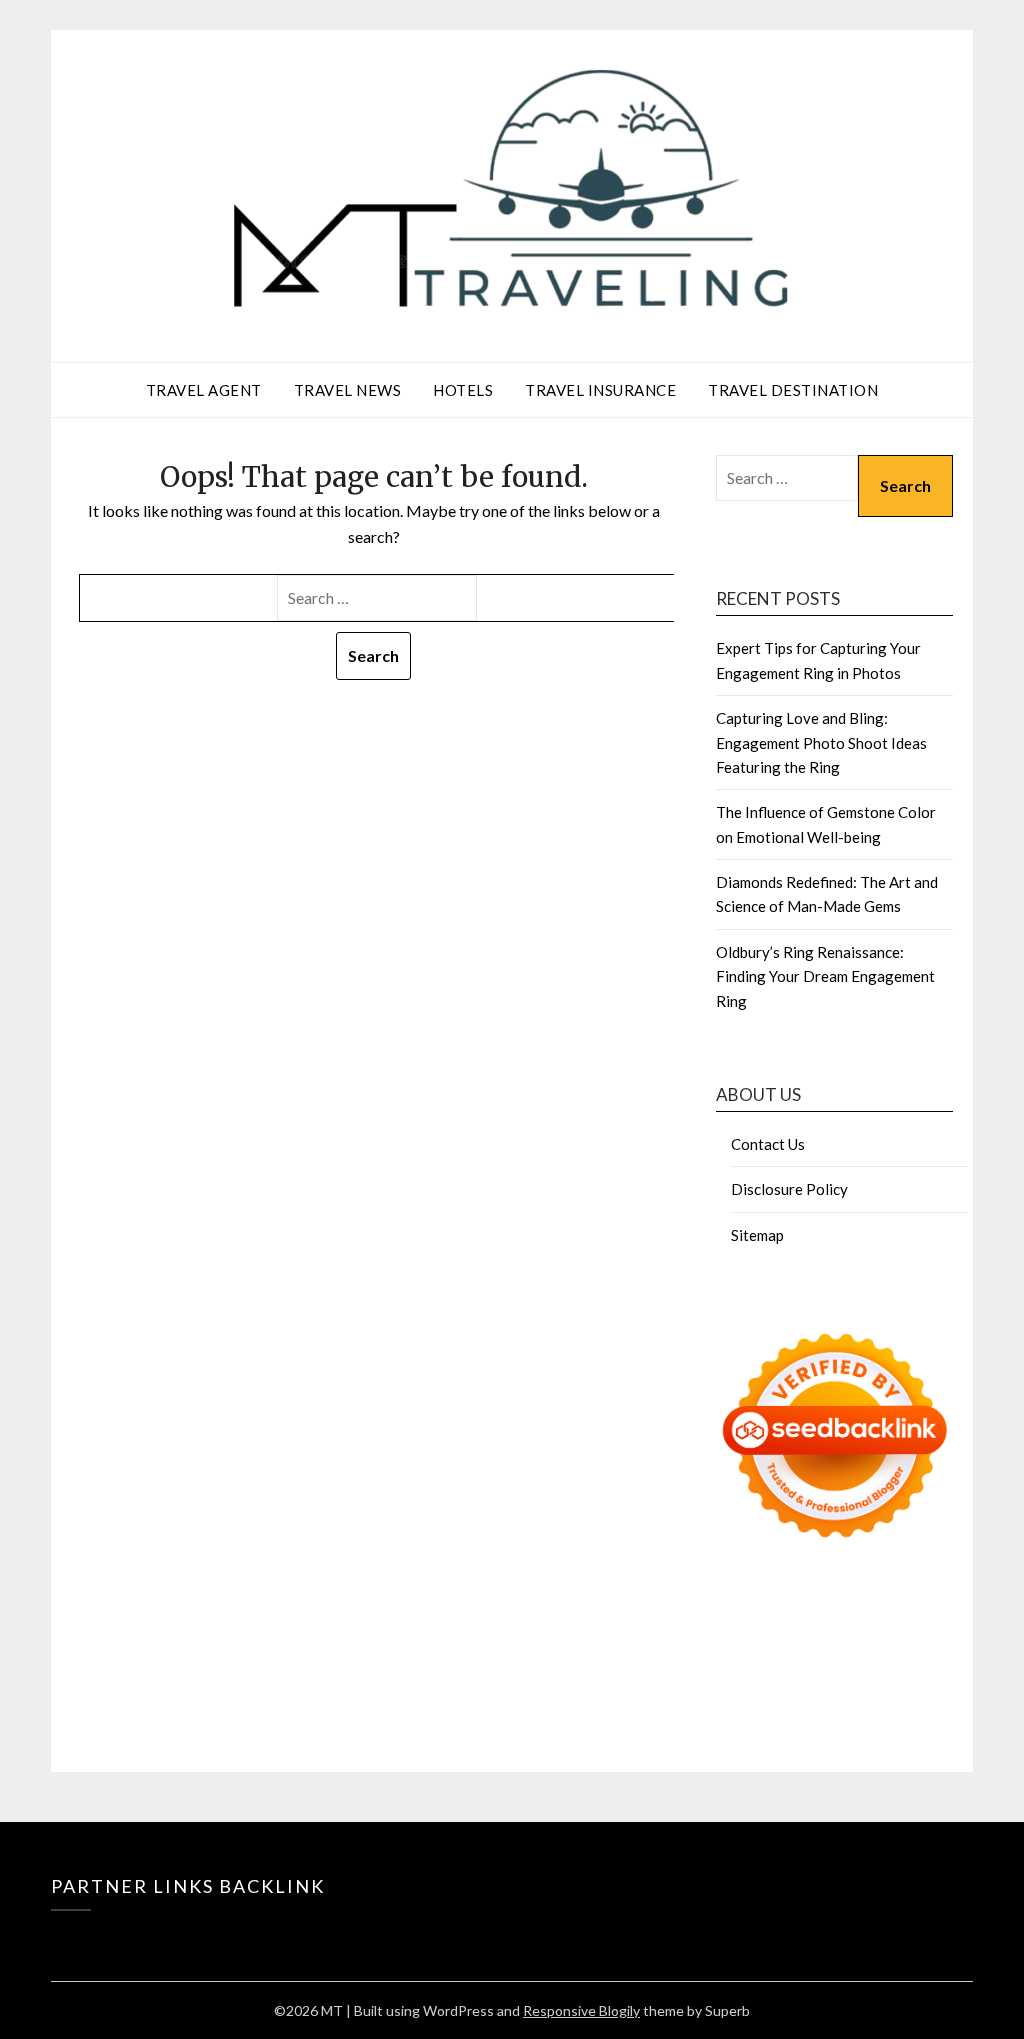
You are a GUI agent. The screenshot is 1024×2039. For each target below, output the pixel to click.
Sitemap (757, 1235)
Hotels (463, 390)
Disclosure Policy (789, 1189)
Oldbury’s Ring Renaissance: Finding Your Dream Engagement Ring (825, 976)
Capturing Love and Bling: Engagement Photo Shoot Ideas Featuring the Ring (821, 742)
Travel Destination (793, 390)
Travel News (348, 390)
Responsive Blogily (581, 2010)
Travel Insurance (600, 390)
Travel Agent (204, 390)
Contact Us (768, 1144)
